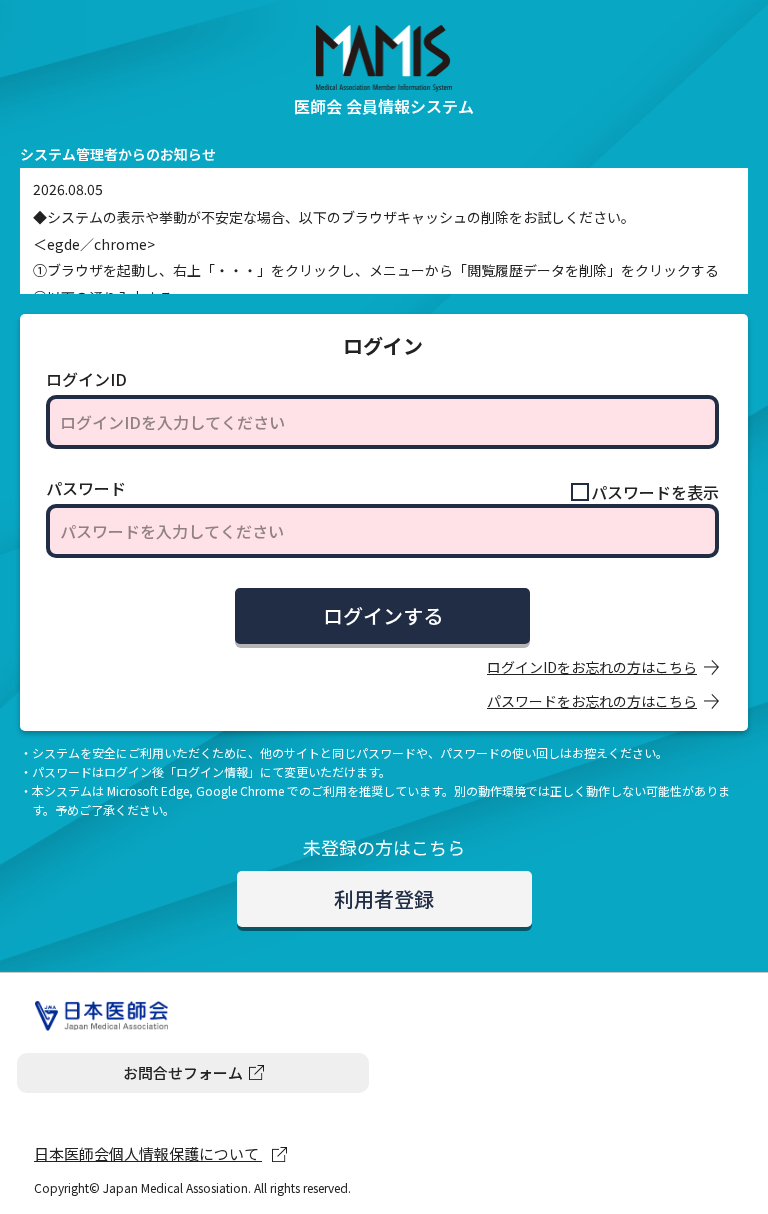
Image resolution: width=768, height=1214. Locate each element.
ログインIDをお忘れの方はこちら (592, 667)
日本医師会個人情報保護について (148, 1153)
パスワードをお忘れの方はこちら (592, 701)
